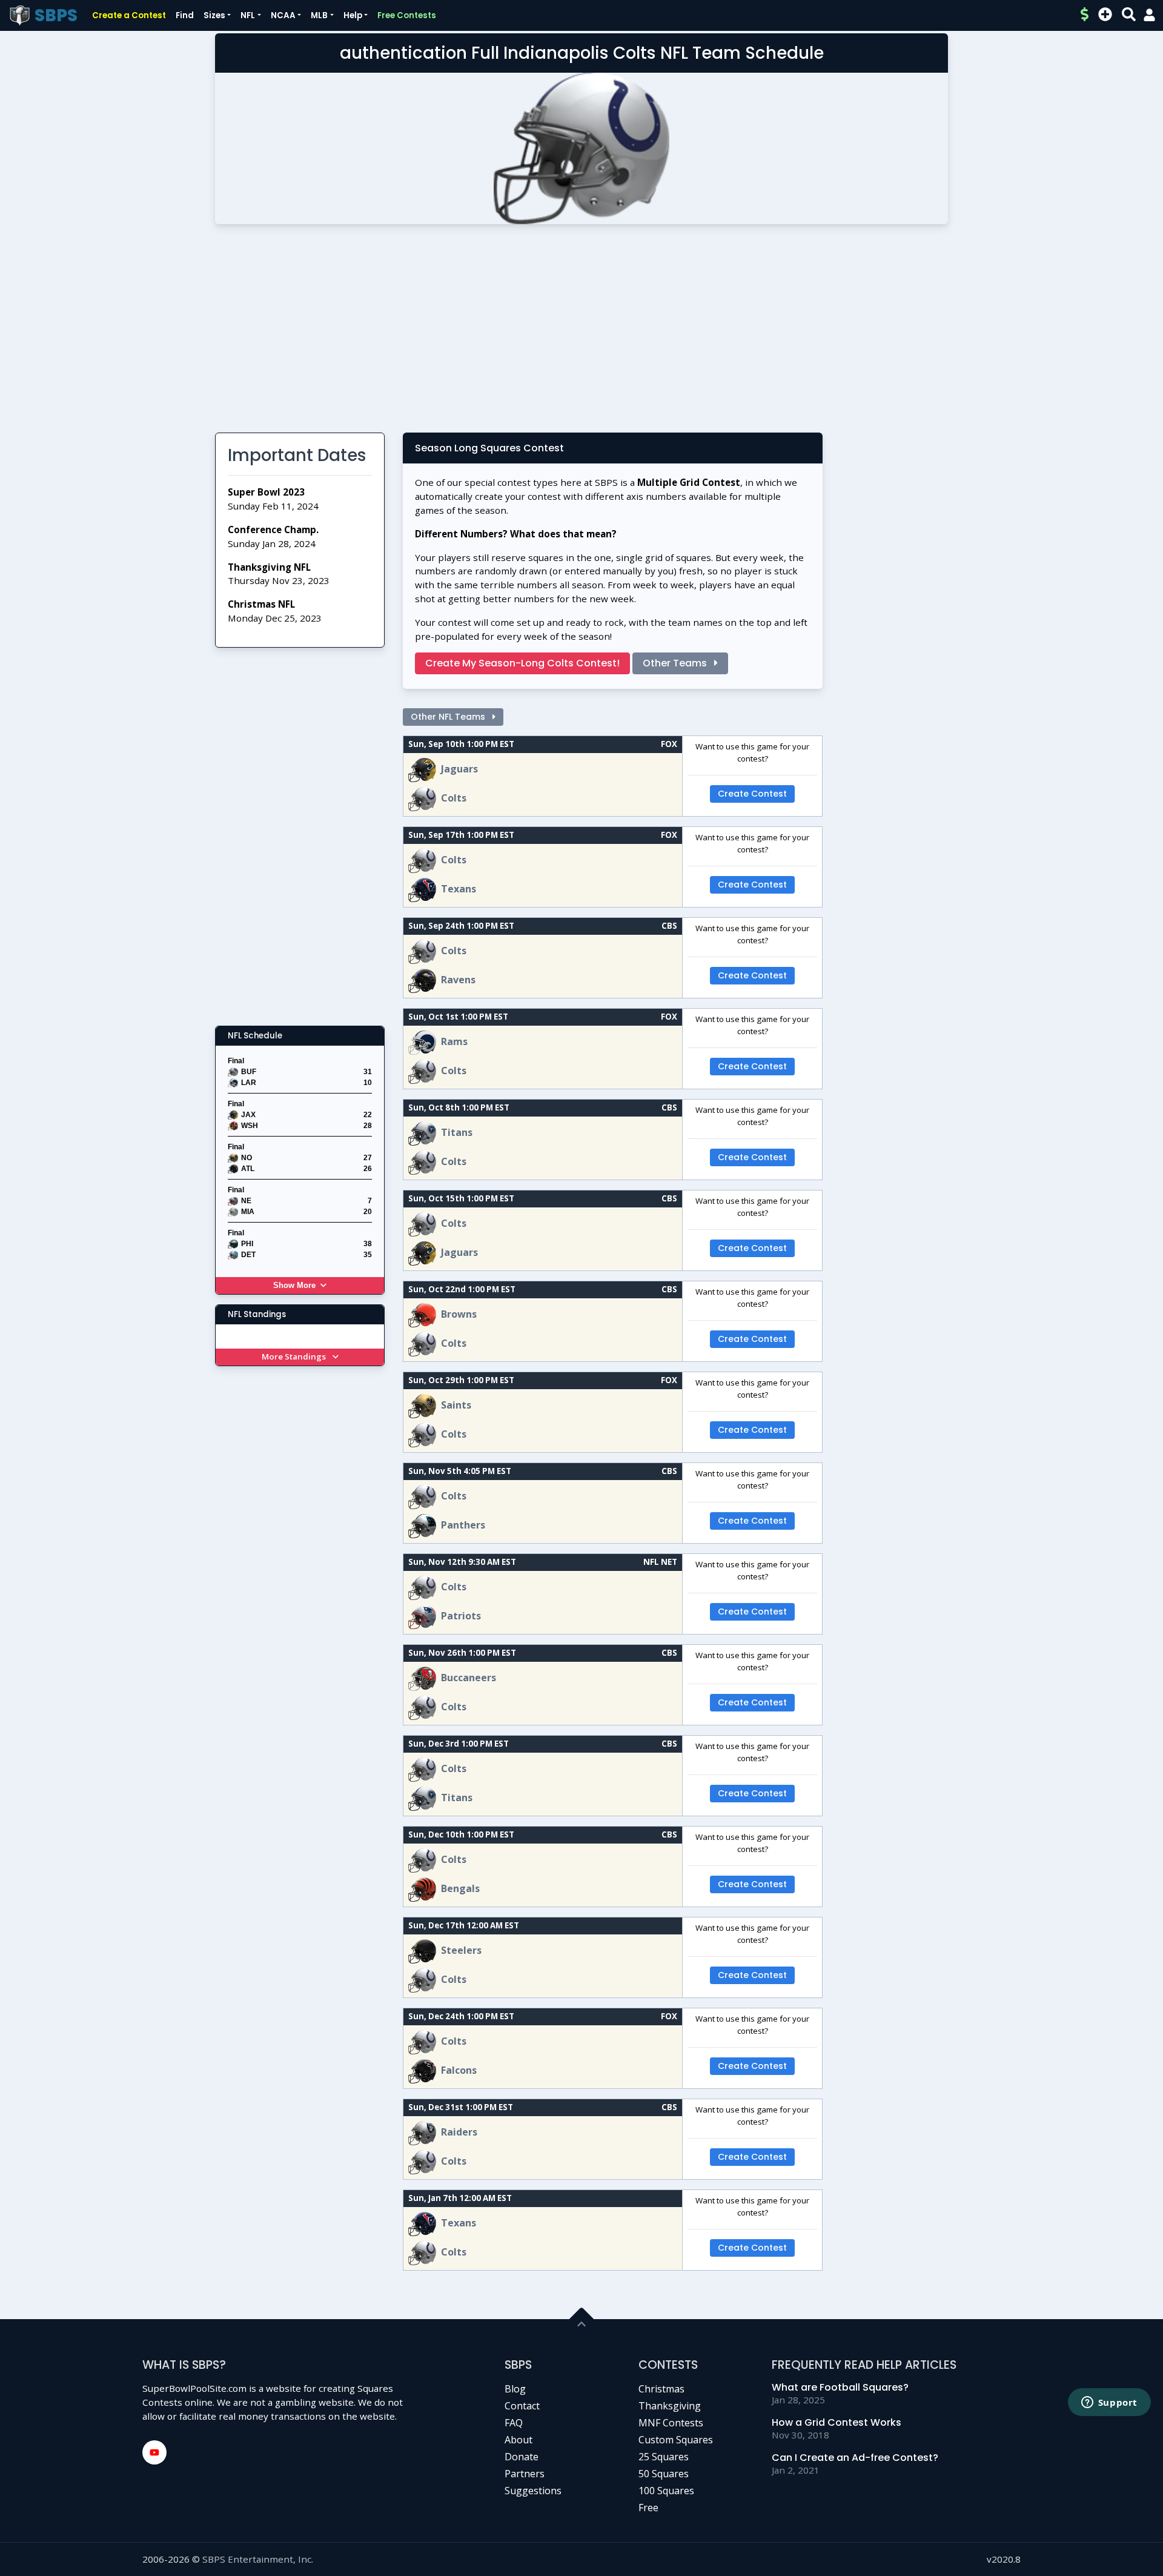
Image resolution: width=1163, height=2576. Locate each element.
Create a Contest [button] (129, 15)
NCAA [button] (283, 15)
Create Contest (752, 794)
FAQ (514, 2423)
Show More (294, 1285)
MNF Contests (671, 2423)
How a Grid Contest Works (837, 2422)
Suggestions (533, 2491)
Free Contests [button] (407, 15)
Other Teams (676, 663)
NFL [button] (248, 15)
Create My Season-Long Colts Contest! (522, 663)
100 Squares (666, 2491)
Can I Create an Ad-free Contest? (855, 2458)
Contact (522, 2406)
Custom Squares (676, 2440)
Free (648, 2508)
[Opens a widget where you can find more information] (1109, 2403)
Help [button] (353, 15)
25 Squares (664, 2457)
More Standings (295, 1356)
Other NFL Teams (449, 717)
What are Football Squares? (840, 2387)
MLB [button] (319, 15)
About (519, 2440)
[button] (1149, 15)
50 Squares (664, 2474)
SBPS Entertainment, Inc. (258, 2559)
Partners (525, 2474)
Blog (515, 2389)
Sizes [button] (214, 15)
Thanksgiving (670, 2406)
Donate (522, 2457)
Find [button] (185, 15)
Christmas (661, 2389)
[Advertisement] (581, 333)
